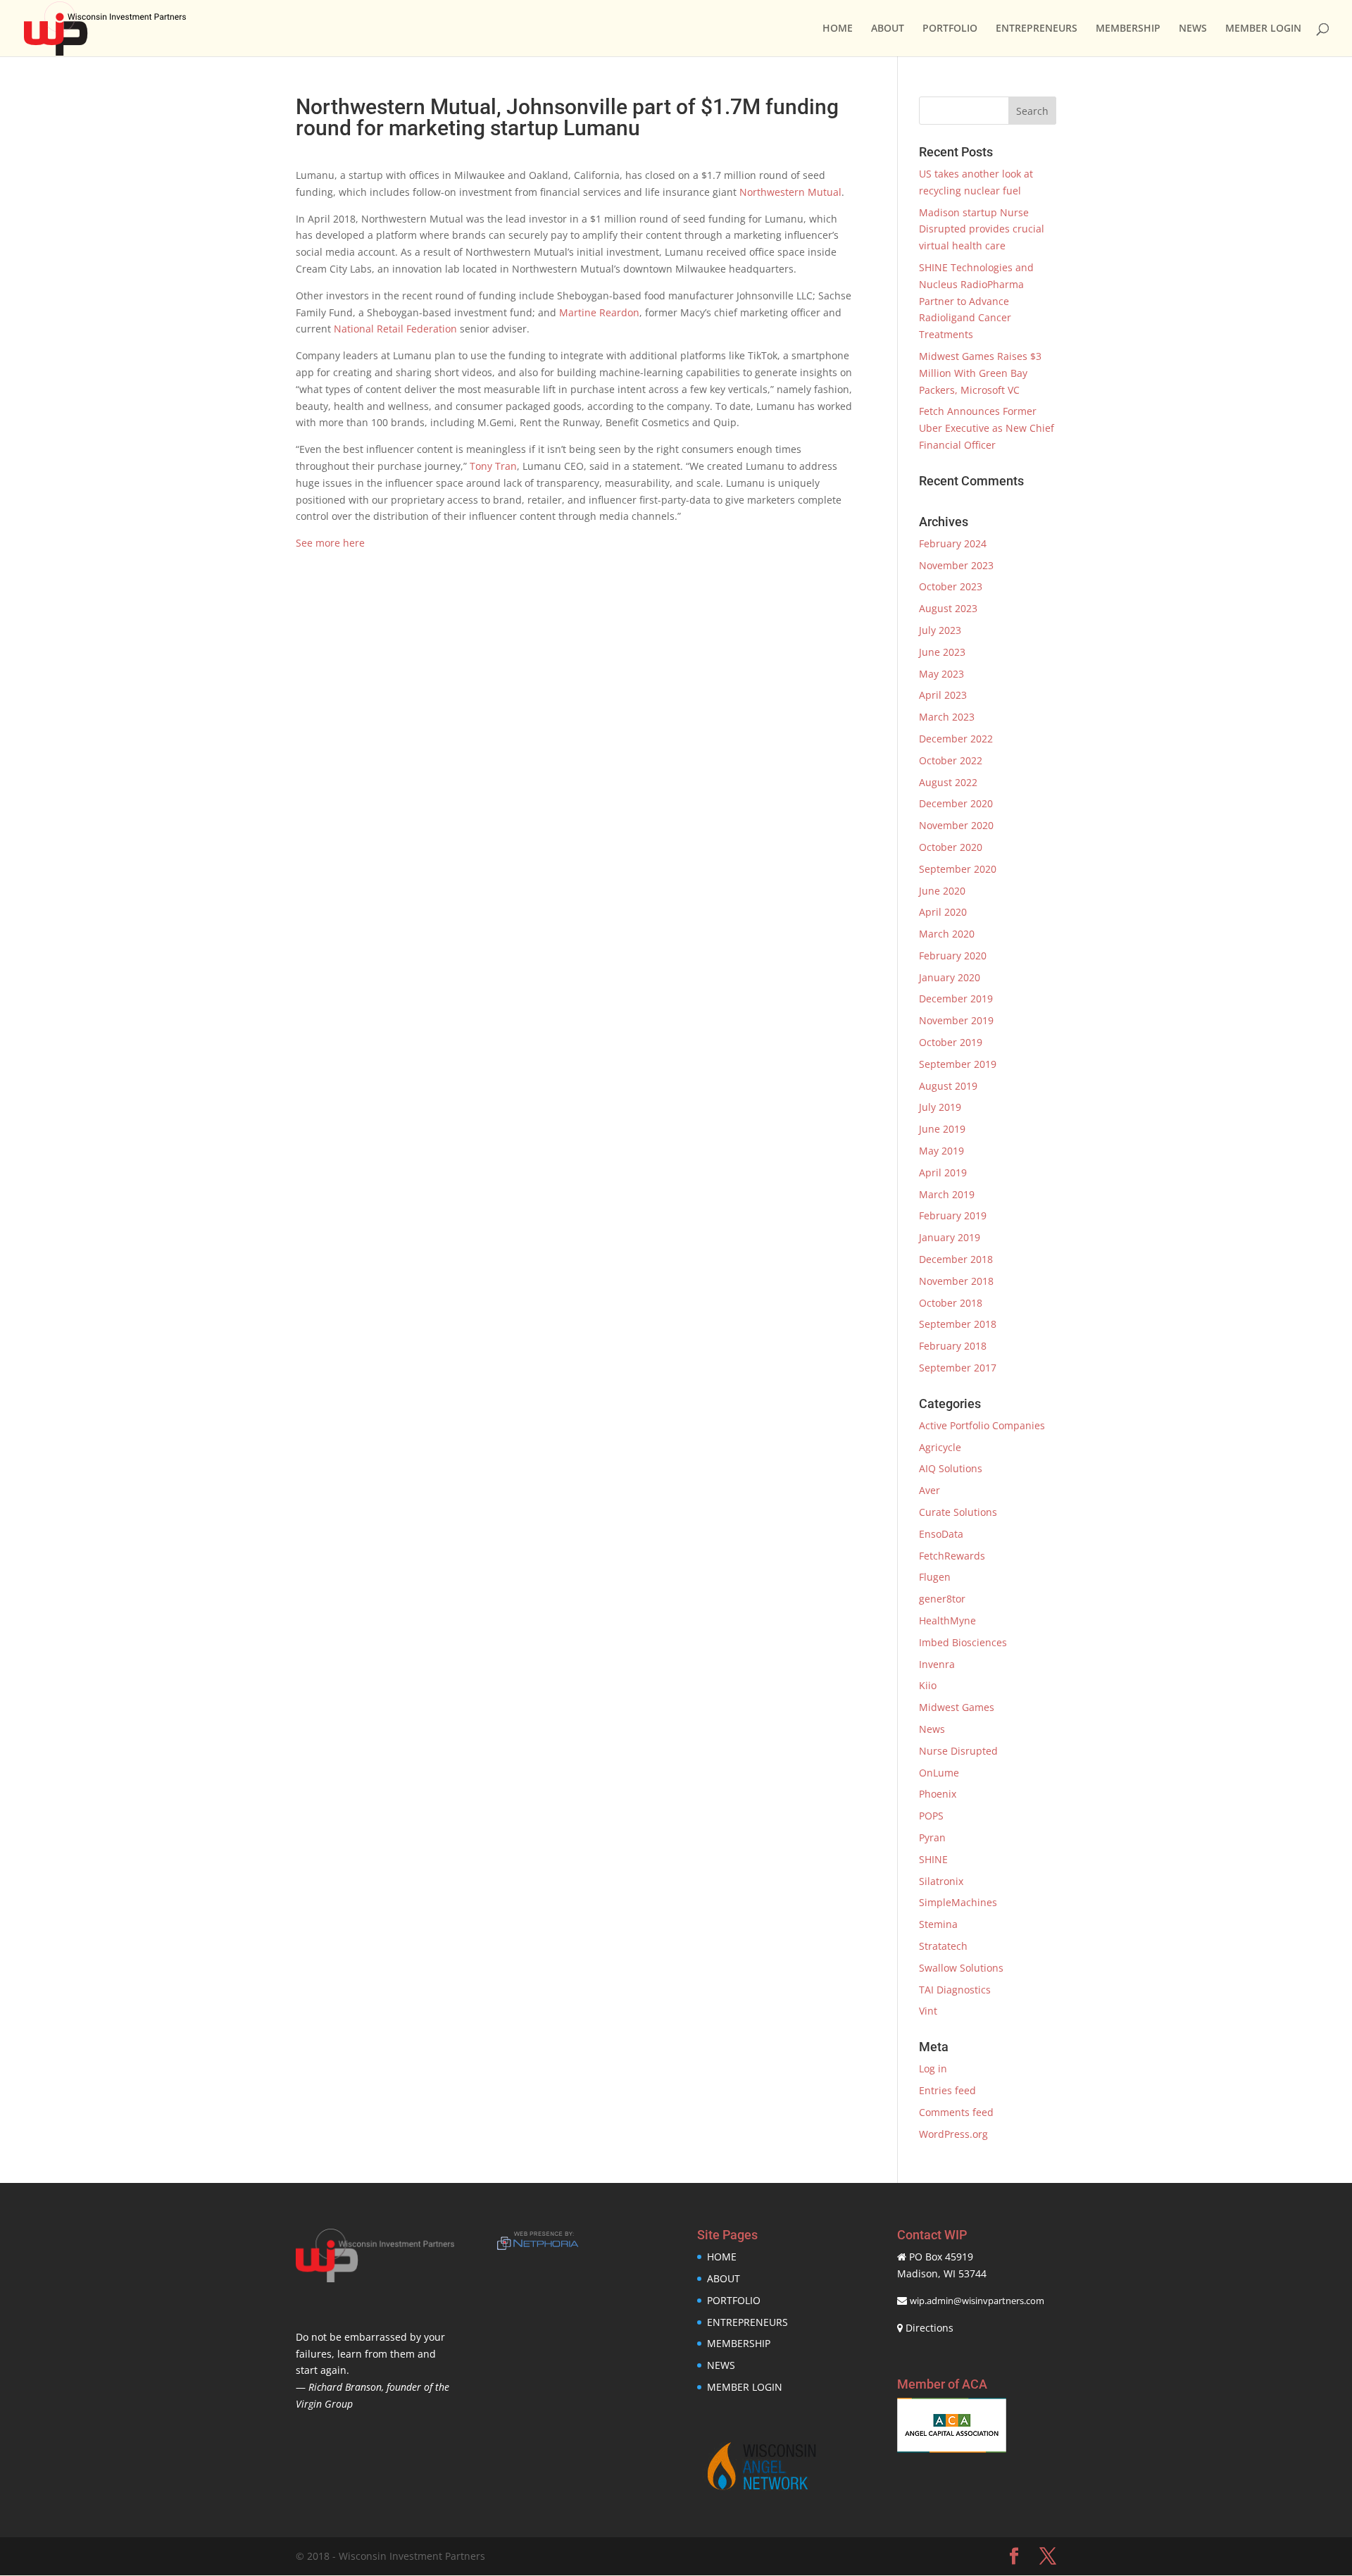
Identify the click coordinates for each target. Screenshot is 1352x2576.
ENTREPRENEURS (1037, 29)
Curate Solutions (958, 1512)
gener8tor (942, 1599)
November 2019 (956, 1020)
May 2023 (941, 674)
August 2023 (948, 608)
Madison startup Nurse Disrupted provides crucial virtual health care (982, 229)
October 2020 (951, 847)
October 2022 (951, 760)
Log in (933, 2068)
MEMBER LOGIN (1263, 29)
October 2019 (951, 1042)
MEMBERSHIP (1128, 29)
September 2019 (958, 1064)
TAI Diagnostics (955, 1990)
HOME (838, 29)
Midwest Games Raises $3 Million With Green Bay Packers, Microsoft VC (980, 373)
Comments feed (956, 2112)
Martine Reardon (599, 312)
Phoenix (938, 1794)
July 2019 (940, 1107)
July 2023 (940, 630)
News (932, 1729)
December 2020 (956, 803)
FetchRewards (952, 1556)
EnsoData (941, 1534)
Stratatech (943, 1946)
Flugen (935, 1577)
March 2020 (947, 934)
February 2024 (953, 543)
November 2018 (956, 1281)
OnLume (939, 1773)
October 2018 (951, 1303)
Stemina (938, 1924)
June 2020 (942, 891)
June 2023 (942, 652)
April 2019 (943, 1172)
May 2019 (941, 1151)
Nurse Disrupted (958, 1751)
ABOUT (888, 29)
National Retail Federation (395, 329)
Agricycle (940, 1447)
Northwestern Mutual (790, 192)
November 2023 (956, 565)
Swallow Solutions (961, 1968)
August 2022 (948, 782)
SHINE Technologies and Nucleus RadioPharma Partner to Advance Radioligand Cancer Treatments (976, 301)
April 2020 (943, 912)
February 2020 (953, 956)
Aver (930, 1490)
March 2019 (947, 1194)
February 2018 (953, 1346)
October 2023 (951, 586)
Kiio (928, 1685)
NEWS (1193, 29)
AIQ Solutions (951, 1468)
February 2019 (953, 1215)
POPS (931, 1816)
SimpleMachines (958, 1902)
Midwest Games (957, 1707)
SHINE (933, 1859)
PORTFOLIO (950, 29)
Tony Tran (493, 466)
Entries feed (947, 2090)
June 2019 (942, 1129)
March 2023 (947, 717)
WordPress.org (953, 2134)
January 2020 (950, 977)
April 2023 (943, 695)
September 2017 (958, 1368)
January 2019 (950, 1237)
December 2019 (956, 998)
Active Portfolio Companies (982, 1425)
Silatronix (941, 1881)
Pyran (932, 1837)
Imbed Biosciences (963, 1642)
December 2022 (956, 739)
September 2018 (958, 1324)
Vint (928, 2011)
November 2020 (956, 825)
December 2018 (956, 1259)
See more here (330, 543)
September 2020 (958, 869)
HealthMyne (947, 1620)
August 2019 (948, 1086)
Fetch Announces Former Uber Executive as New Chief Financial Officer (987, 428)
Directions (930, 2328)
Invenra (937, 1664)
